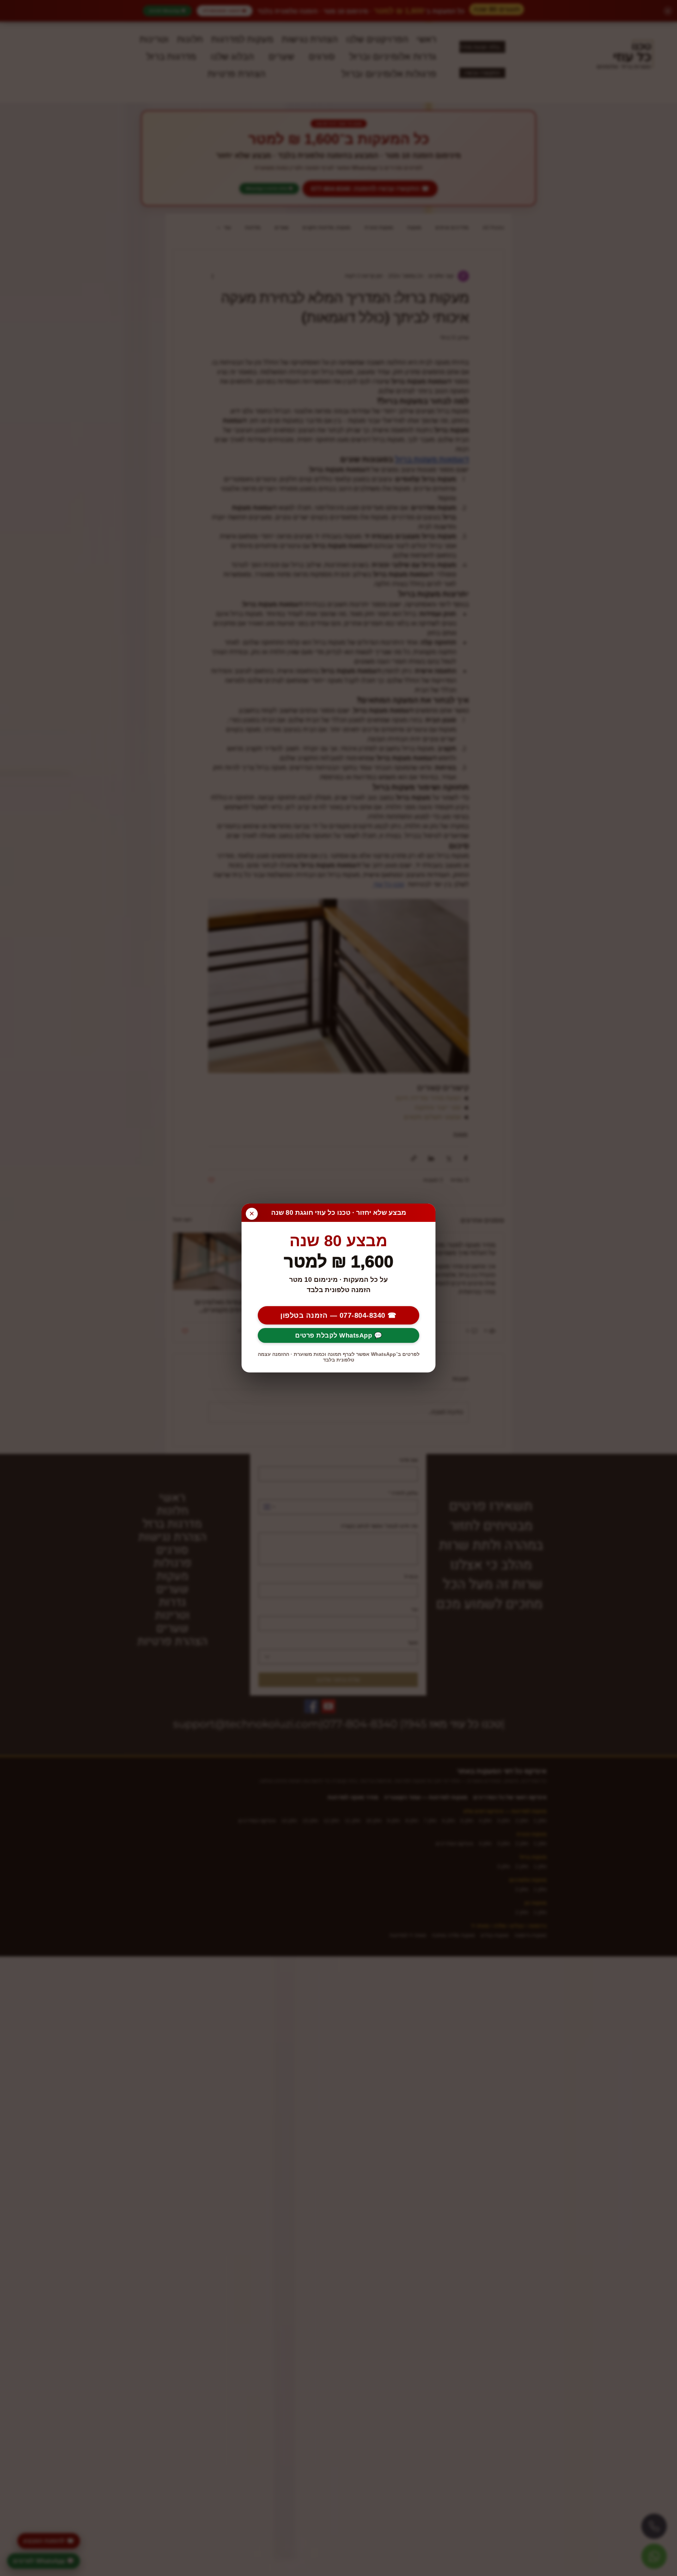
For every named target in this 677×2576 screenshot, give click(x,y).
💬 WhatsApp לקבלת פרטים (338, 1335)
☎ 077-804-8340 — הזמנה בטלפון (338, 1315)
